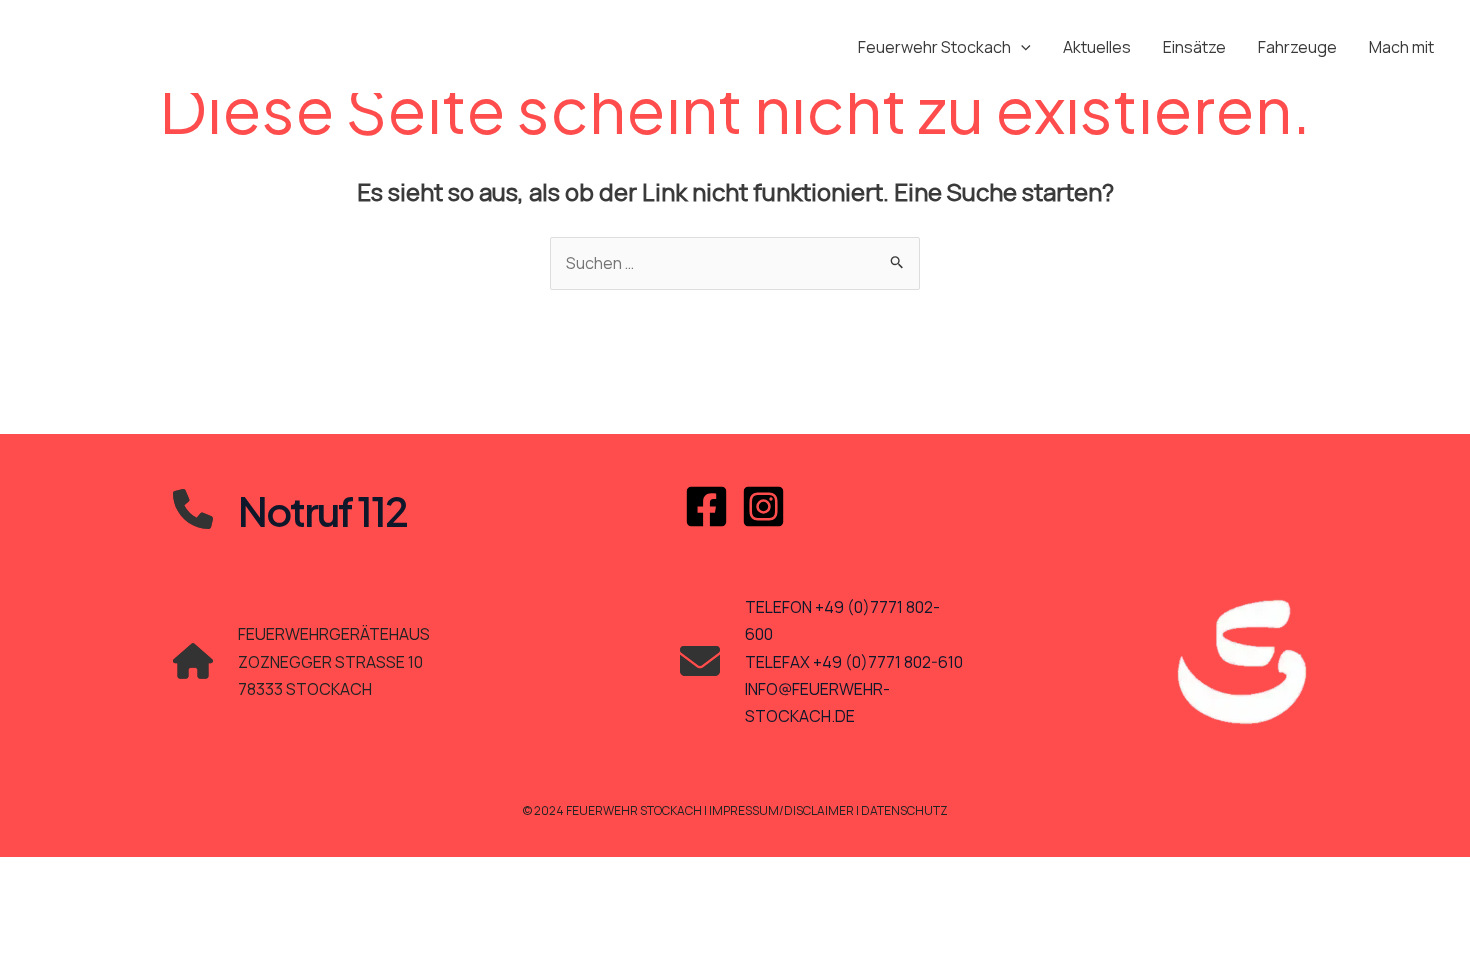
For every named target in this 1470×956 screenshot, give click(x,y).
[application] (1021, 47)
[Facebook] (706, 506)
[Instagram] (763, 506)
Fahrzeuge (1297, 47)
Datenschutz (904, 810)
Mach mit (1401, 47)
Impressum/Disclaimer (782, 810)
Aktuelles (1097, 47)
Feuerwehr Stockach (934, 47)
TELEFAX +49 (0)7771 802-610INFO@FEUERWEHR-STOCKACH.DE (854, 689)
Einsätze (1194, 47)
